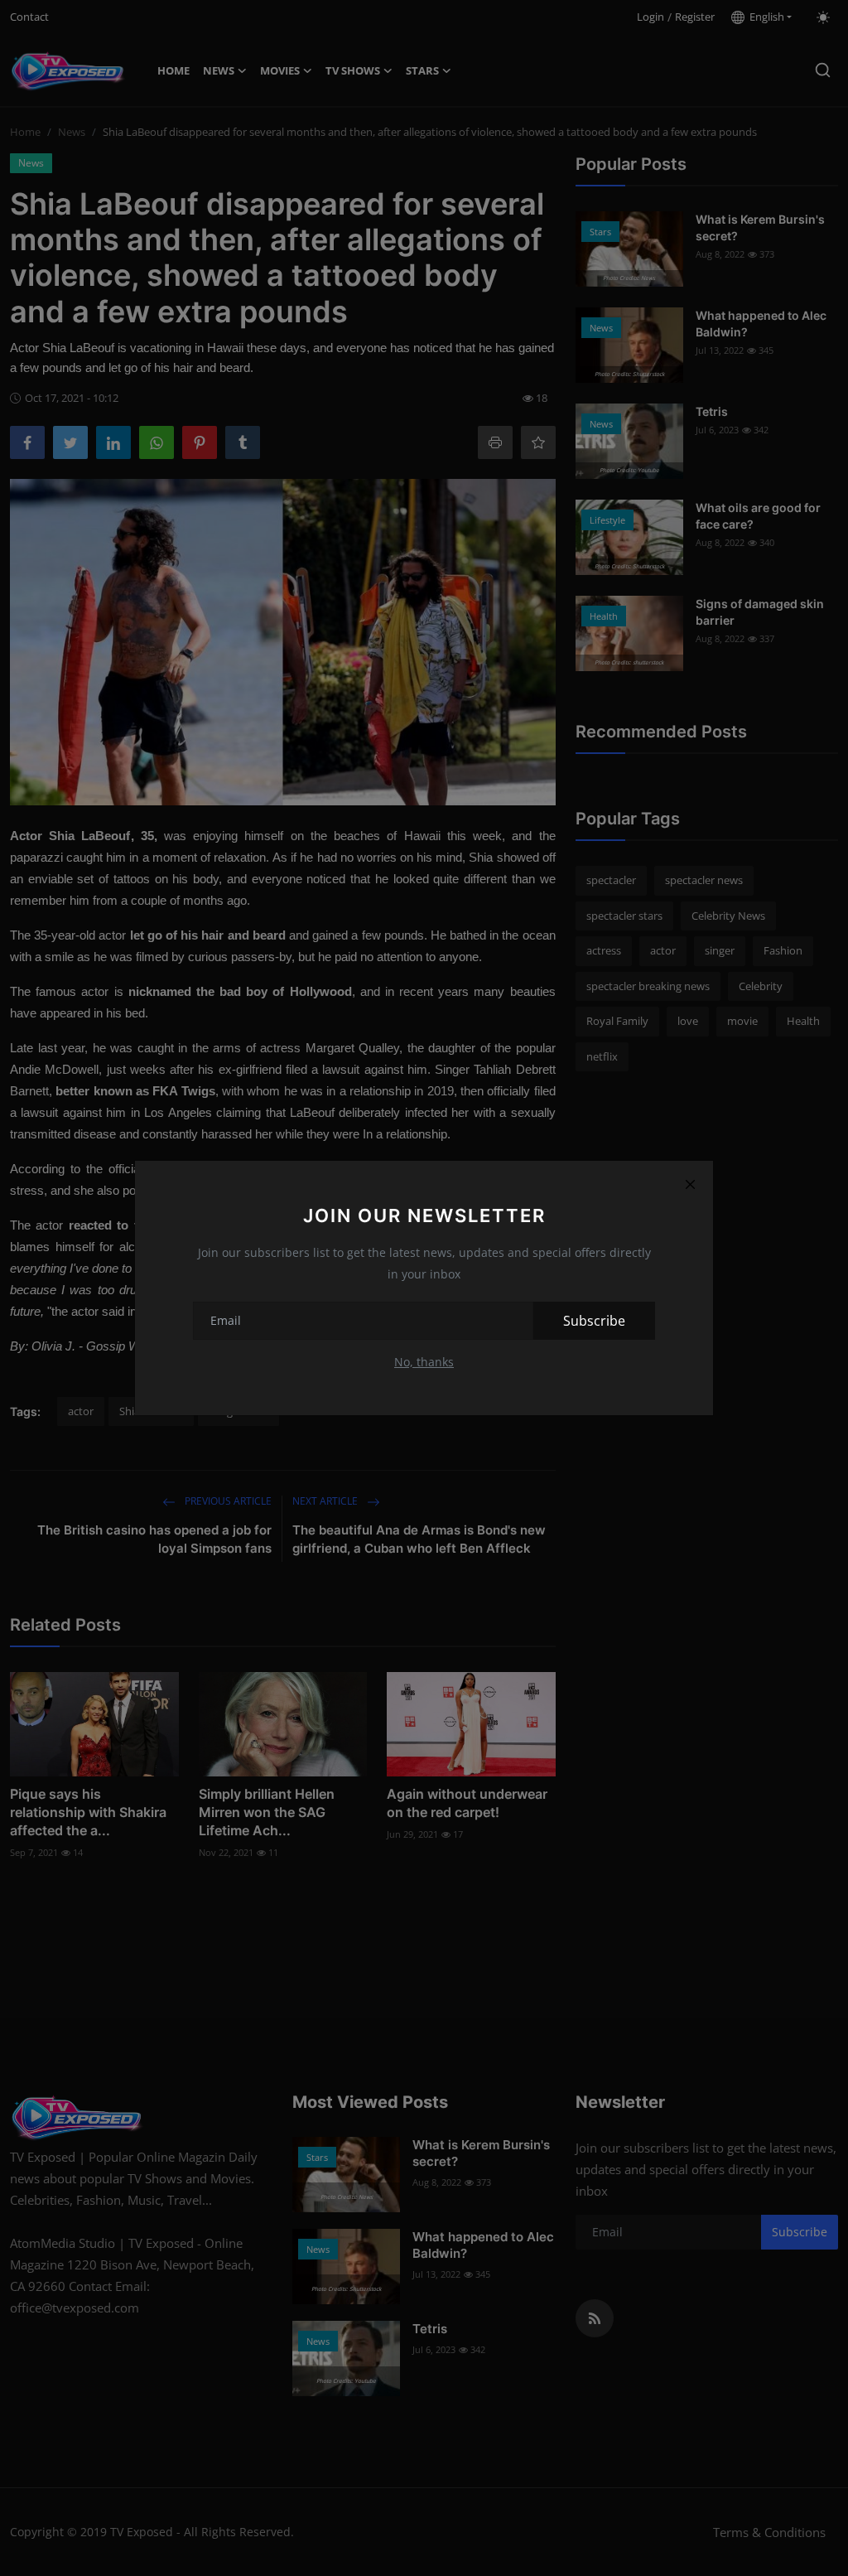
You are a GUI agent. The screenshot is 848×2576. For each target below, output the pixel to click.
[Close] (690, 1184)
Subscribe (594, 1321)
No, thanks (424, 1362)
